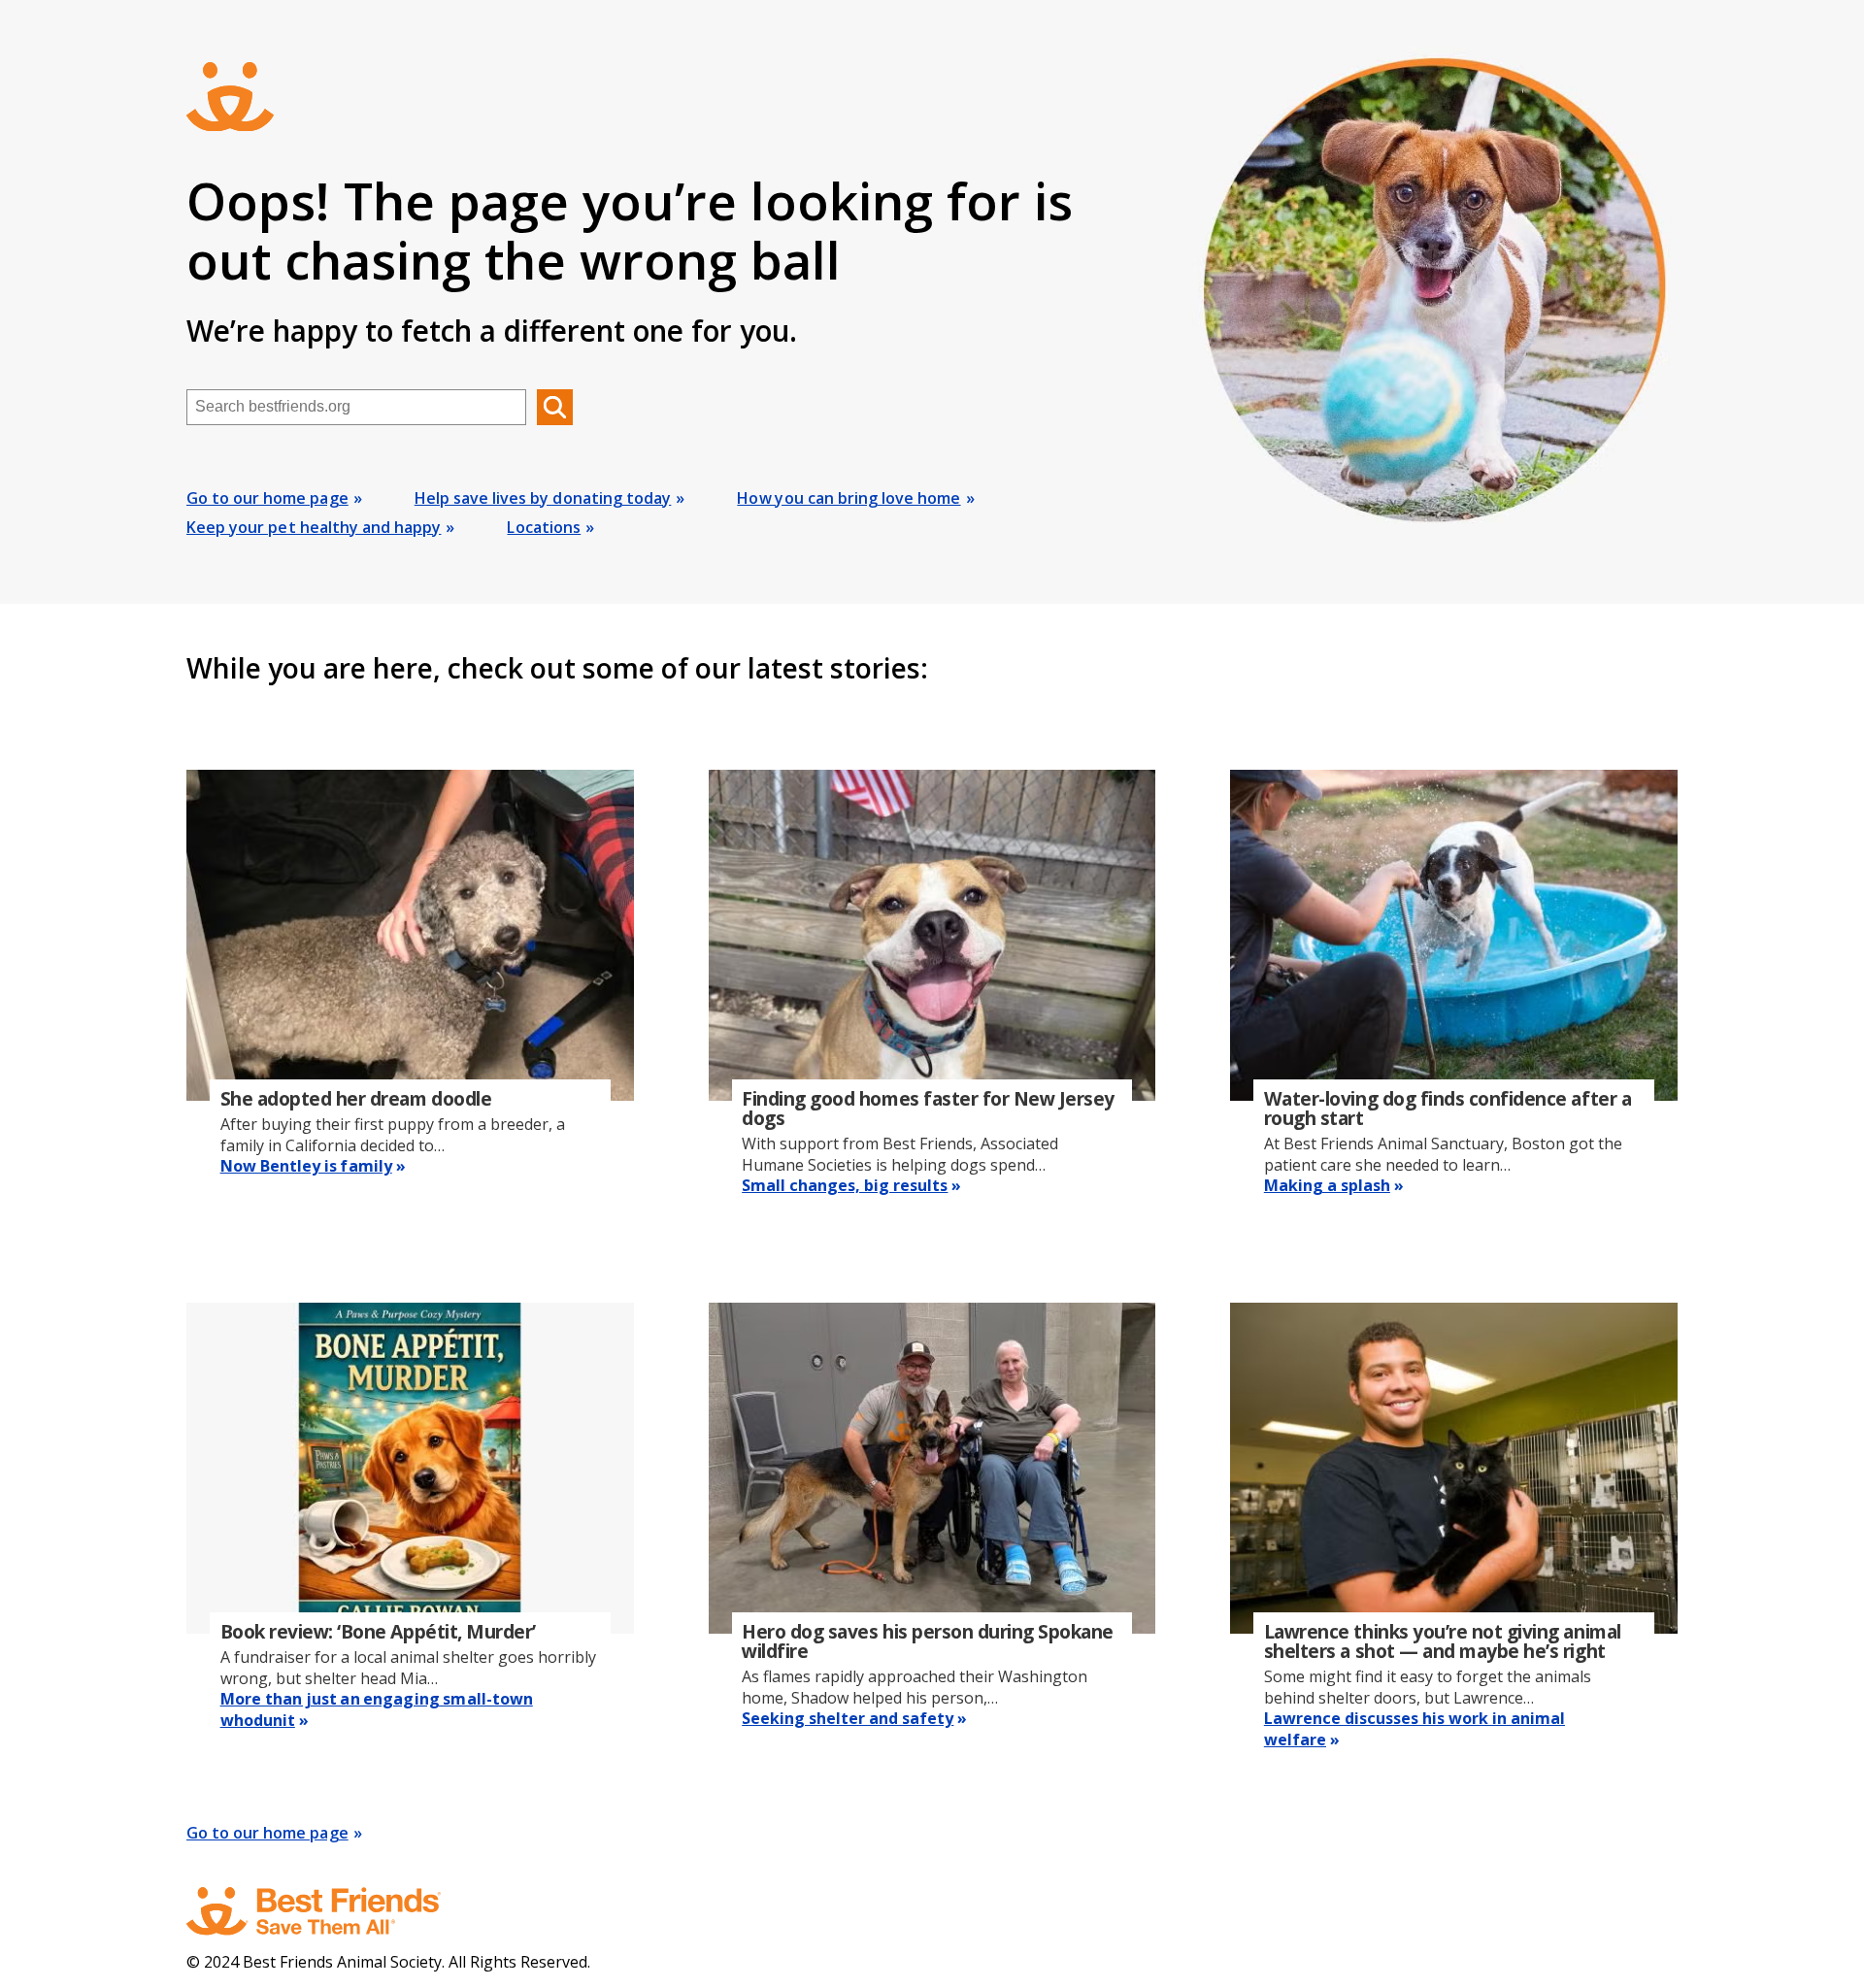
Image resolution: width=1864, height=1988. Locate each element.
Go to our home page (267, 498)
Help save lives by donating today (543, 498)
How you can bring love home (849, 498)
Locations (544, 527)
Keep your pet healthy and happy (314, 527)
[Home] (332, 1911)
